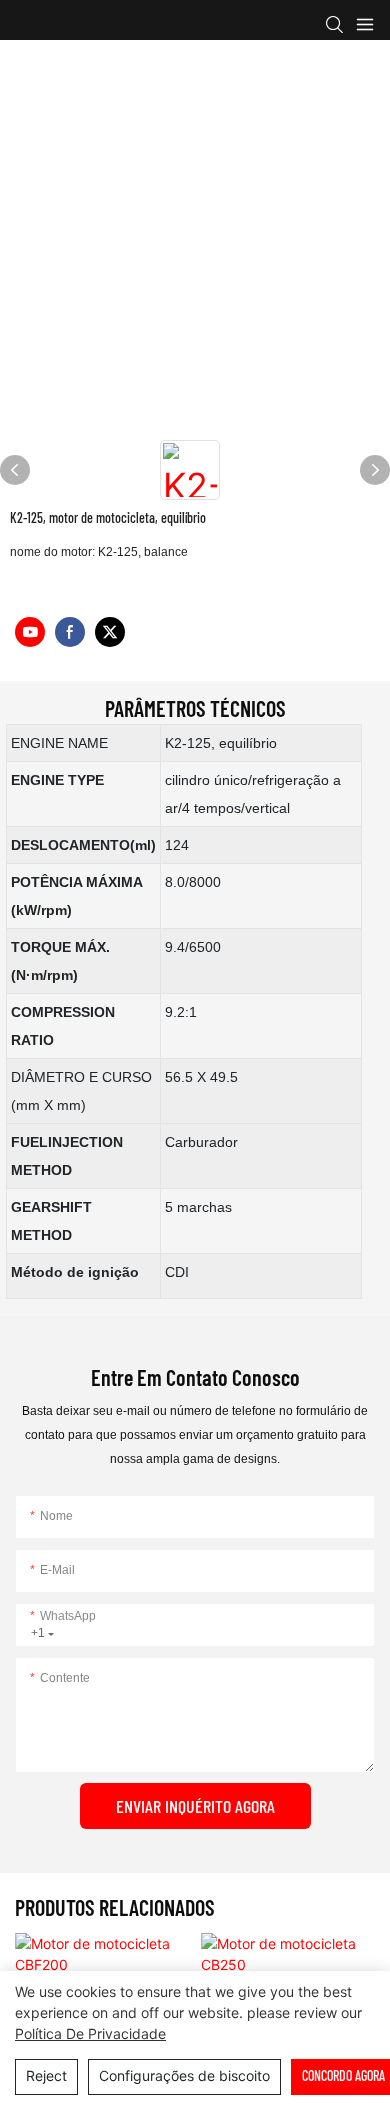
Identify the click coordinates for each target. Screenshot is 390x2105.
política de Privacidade (90, 2033)
